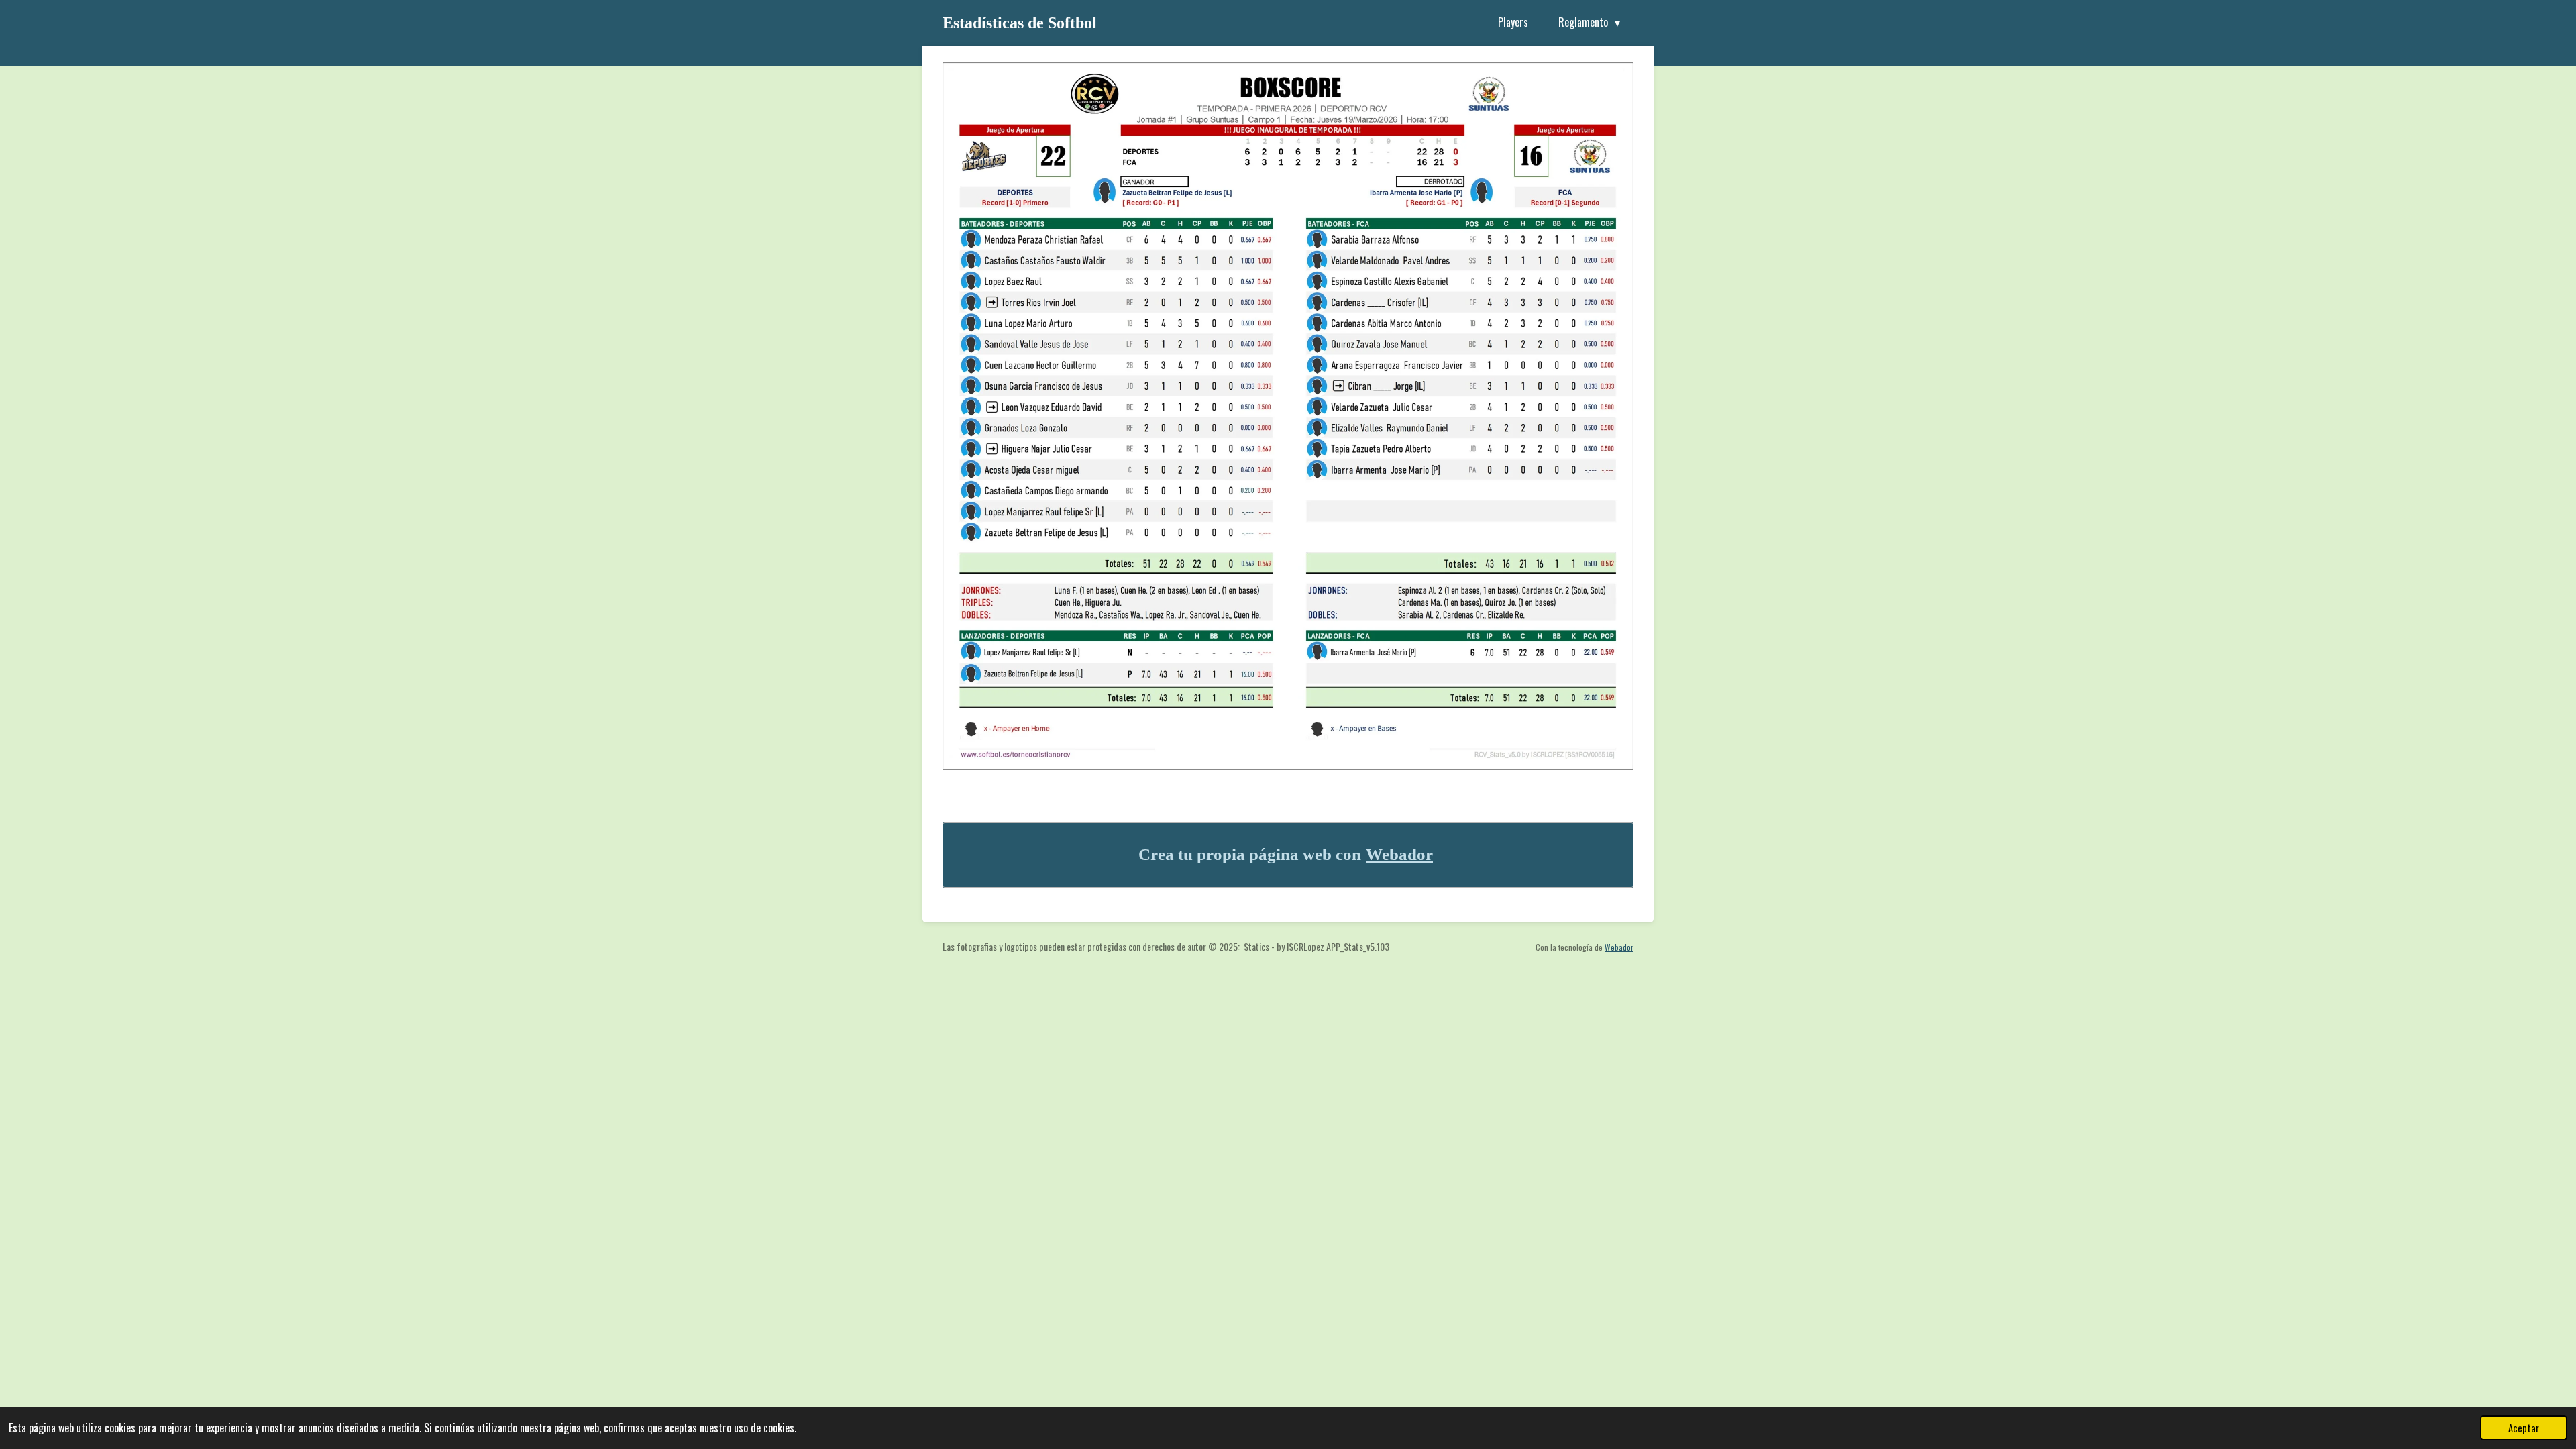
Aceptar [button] (2524, 1428)
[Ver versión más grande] (1288, 416)
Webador (1399, 854)
